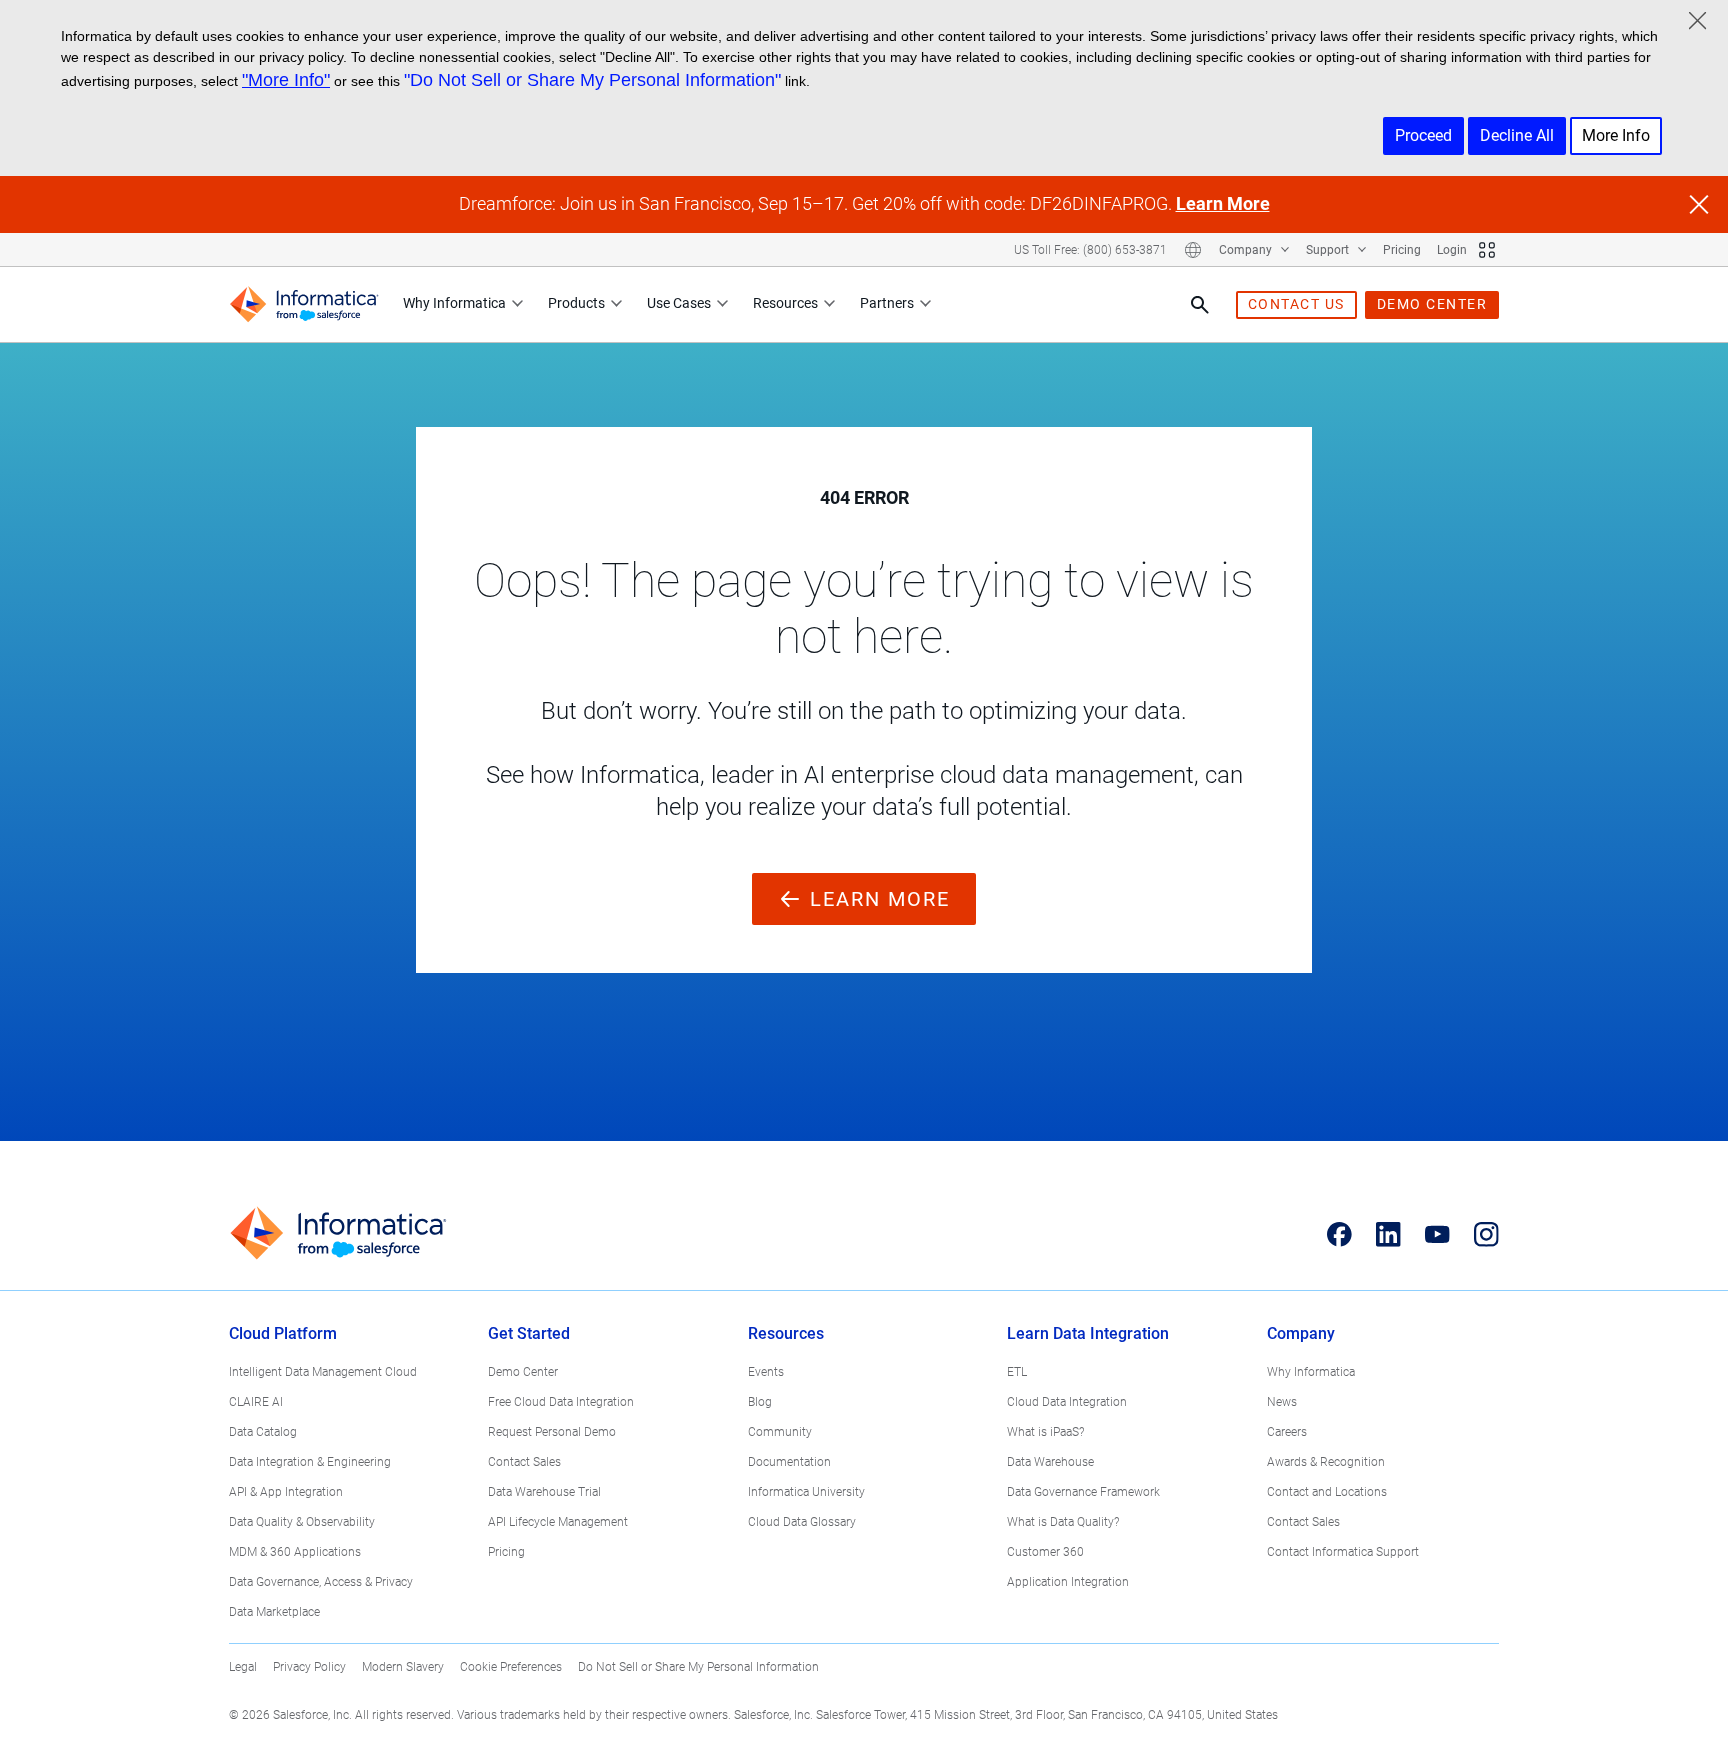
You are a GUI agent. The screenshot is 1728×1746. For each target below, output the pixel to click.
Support (1329, 250)
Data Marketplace (274, 1612)
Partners (887, 303)
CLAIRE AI (256, 1402)
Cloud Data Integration (1067, 1402)
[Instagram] (1486, 1234)
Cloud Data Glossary (802, 1522)
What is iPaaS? (1045, 1432)
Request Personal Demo (552, 1432)
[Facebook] (1339, 1234)
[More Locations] (1193, 250)
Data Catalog (263, 1432)
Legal (243, 1667)
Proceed (1423, 135)
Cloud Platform (283, 1333)
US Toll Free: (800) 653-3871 (1090, 250)
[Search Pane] (1200, 305)
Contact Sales (524, 1462)
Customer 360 (1045, 1552)
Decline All (1517, 135)
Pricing (1402, 250)
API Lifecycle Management (558, 1522)
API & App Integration (286, 1492)
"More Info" (286, 80)
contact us (1296, 304)
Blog (760, 1402)
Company (1247, 250)
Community (780, 1432)
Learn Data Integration (1088, 1333)
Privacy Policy (309, 1667)
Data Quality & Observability (302, 1522)
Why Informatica (454, 303)
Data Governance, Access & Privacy (321, 1582)
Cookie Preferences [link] (511, 1667)
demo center (1432, 304)
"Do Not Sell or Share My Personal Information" (592, 80)
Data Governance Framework (1083, 1492)
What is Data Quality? (1063, 1522)
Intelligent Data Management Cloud (323, 1372)
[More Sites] (1487, 250)
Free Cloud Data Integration (561, 1402)
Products (576, 303)
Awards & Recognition (1326, 1462)
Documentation (789, 1462)
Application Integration (1068, 1582)
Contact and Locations (1327, 1492)
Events (766, 1372)
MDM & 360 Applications (295, 1552)
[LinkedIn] (1388, 1234)
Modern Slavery (403, 1667)
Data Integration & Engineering (310, 1462)
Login (1452, 250)
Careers (1287, 1432)
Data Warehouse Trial (544, 1492)
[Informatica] (304, 304)
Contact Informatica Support (1343, 1552)
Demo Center (523, 1372)
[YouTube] (1437, 1234)
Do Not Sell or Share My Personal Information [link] (698, 1667)
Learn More (1223, 203)
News (1282, 1402)
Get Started (529, 1333)
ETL (1017, 1372)
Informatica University (806, 1492)
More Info (1616, 135)
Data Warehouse (1050, 1462)
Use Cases (679, 303)
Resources (785, 303)
